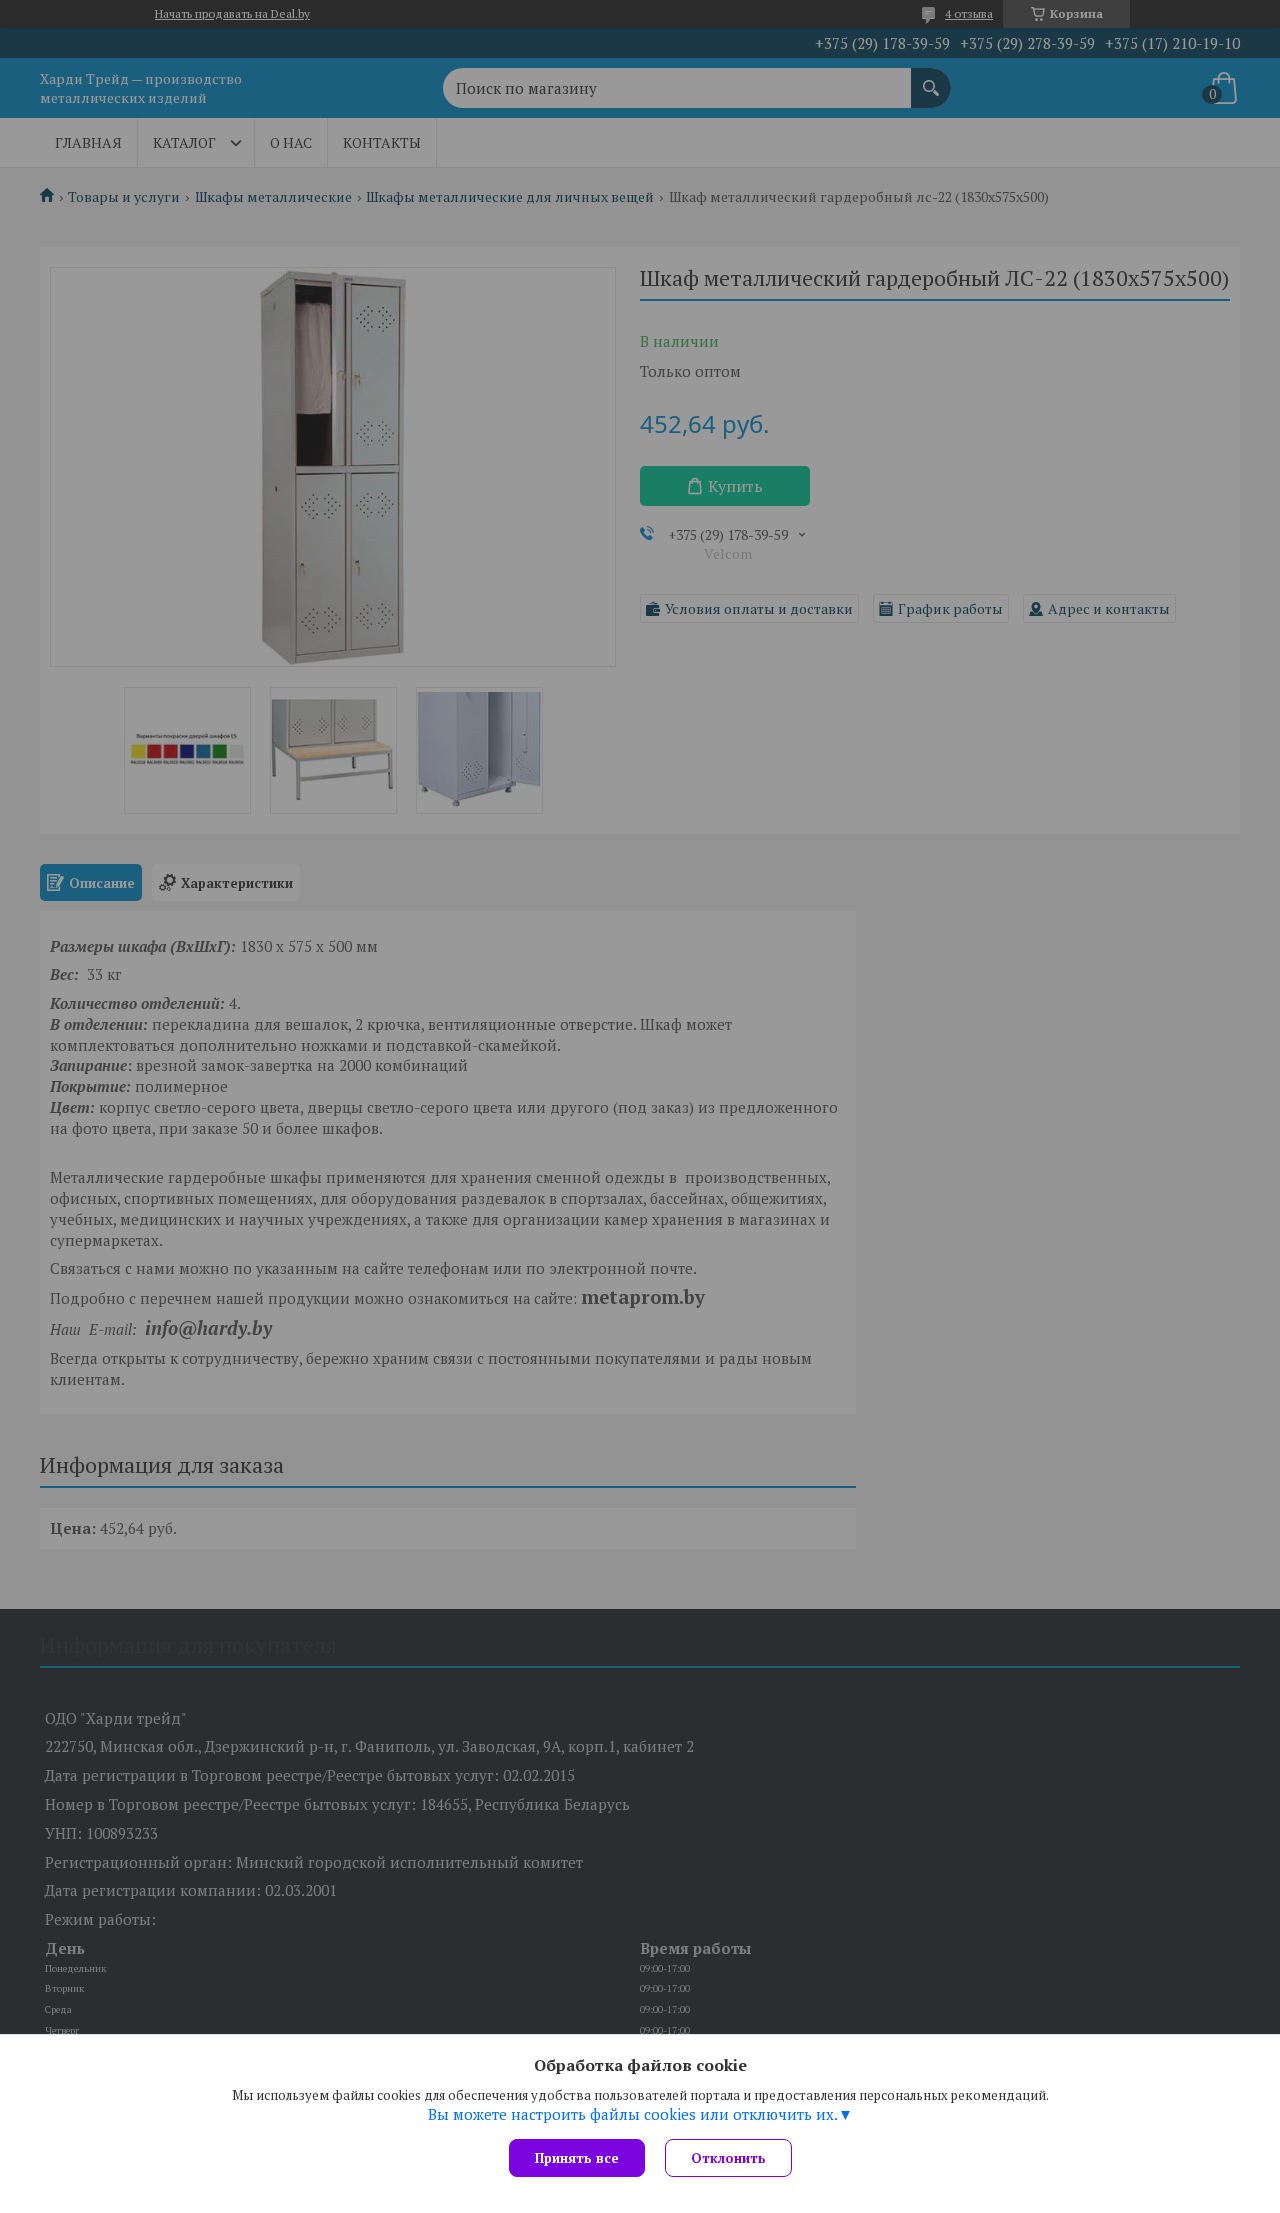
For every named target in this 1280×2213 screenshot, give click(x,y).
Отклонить (728, 2158)
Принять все (577, 2158)
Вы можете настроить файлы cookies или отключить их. (633, 2114)
